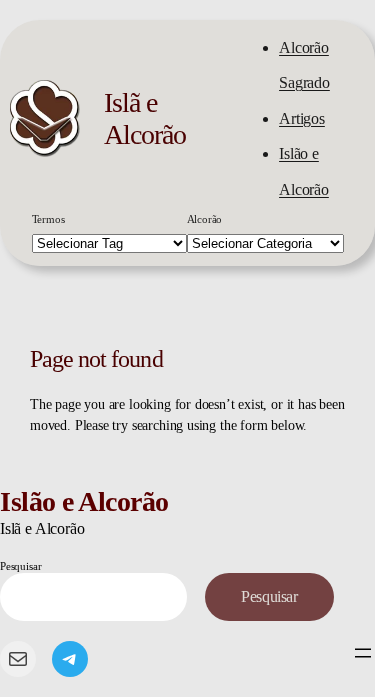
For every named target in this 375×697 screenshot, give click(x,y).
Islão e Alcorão (84, 501)
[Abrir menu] (363, 653)
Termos (48, 219)
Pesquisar (20, 566)
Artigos (302, 118)
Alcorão (205, 219)
